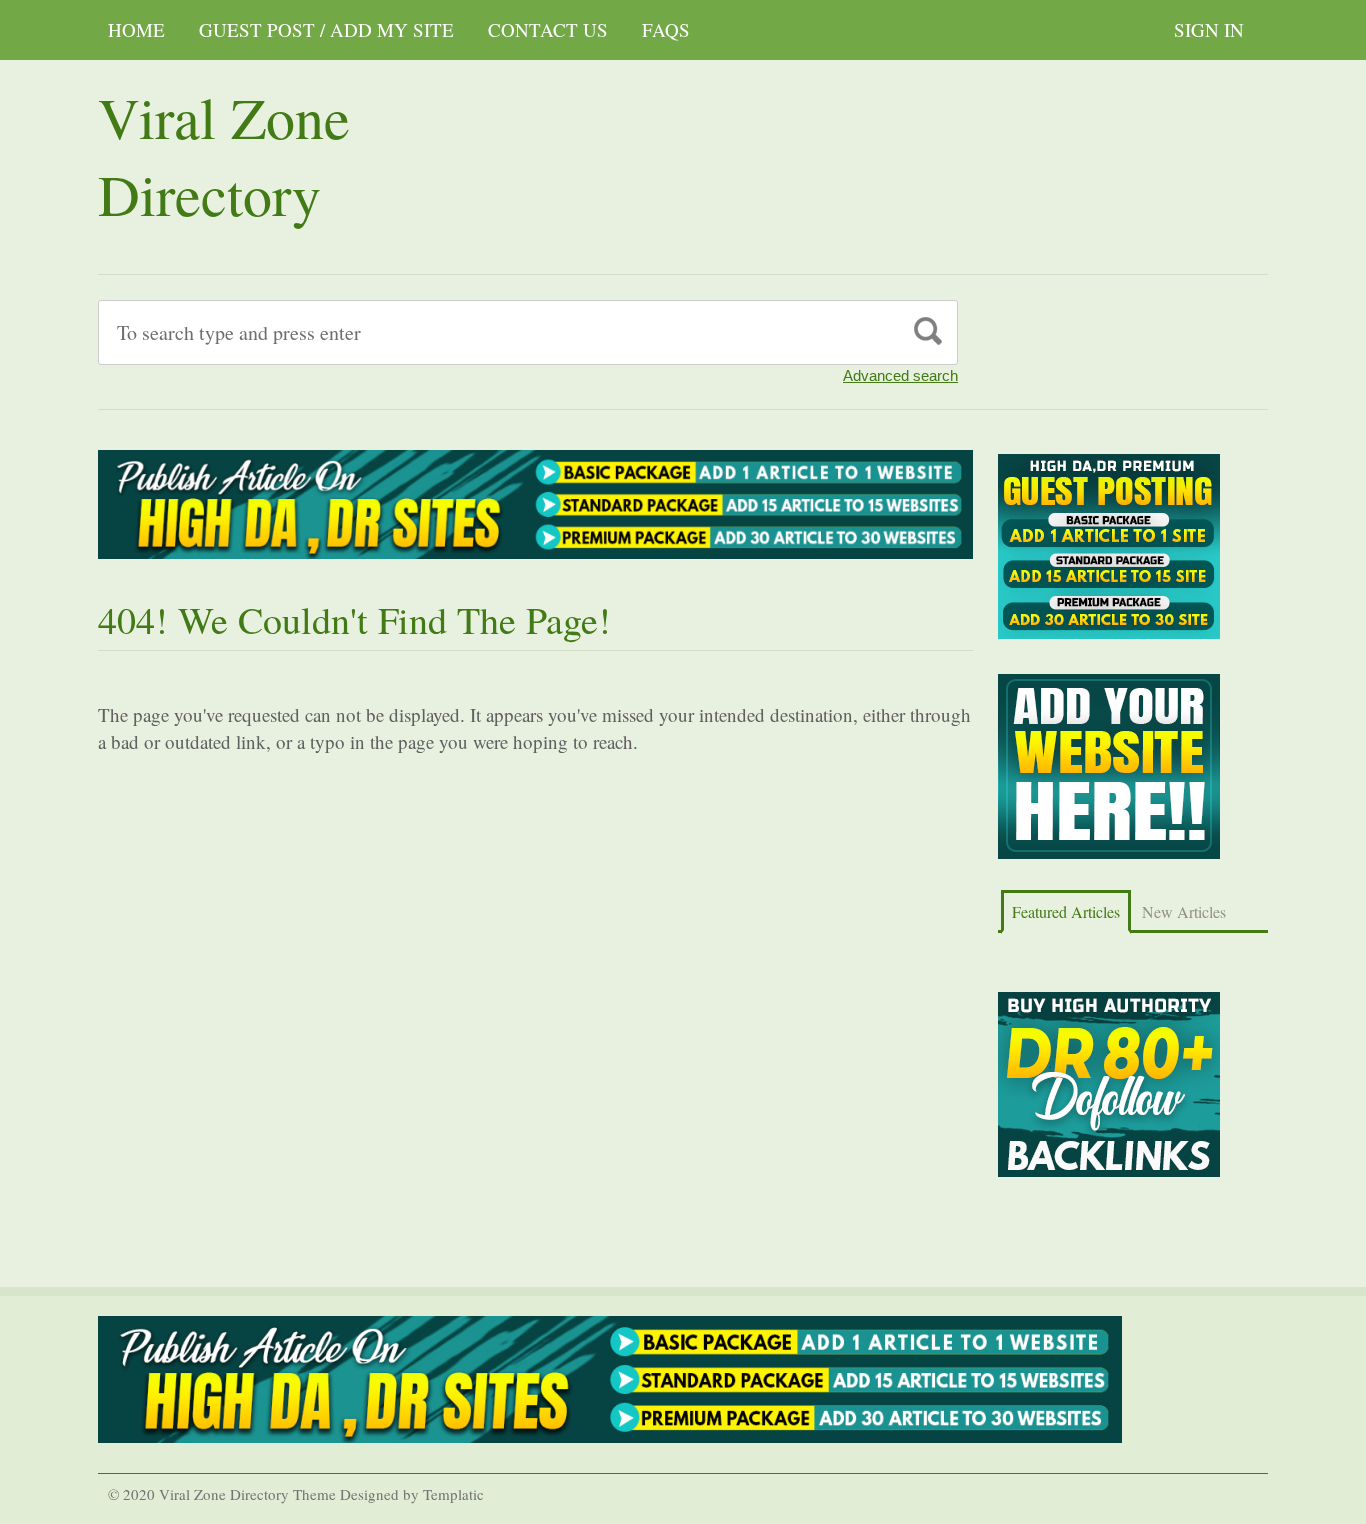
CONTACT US (548, 29)
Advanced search (900, 375)
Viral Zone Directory (224, 155)
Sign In (1209, 29)
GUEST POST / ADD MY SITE (326, 29)
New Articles (1184, 911)
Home (136, 29)
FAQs (666, 29)
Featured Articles (1066, 911)
